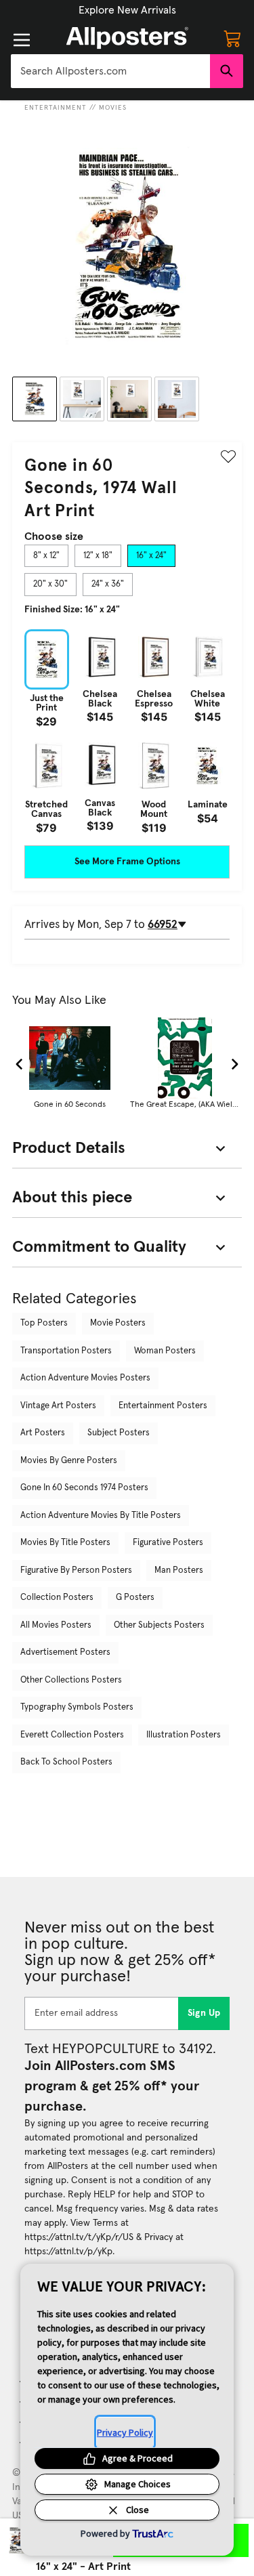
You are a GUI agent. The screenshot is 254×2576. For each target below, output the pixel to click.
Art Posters (43, 1433)
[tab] (46, 556)
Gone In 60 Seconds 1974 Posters (84, 1488)
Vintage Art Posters (58, 1406)
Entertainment (56, 108)
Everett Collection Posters (72, 1735)
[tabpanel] (127, 731)
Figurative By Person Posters (76, 1570)
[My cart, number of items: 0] (232, 38)
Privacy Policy (125, 2432)
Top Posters (44, 1323)
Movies (113, 108)
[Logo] (127, 38)
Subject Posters (119, 1433)
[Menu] (22, 40)
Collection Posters (57, 1598)
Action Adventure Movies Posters (85, 1378)
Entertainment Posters (163, 1406)
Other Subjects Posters (159, 1625)
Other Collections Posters (71, 1680)
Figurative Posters (168, 1543)
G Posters (135, 1598)
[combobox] (110, 71)
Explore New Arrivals (127, 10)
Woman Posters (165, 1351)
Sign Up (204, 2013)
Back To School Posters (66, 1762)
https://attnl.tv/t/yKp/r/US (79, 2237)
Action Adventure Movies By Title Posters (101, 1516)
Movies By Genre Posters (69, 1461)
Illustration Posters (184, 1735)
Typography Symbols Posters (77, 1707)
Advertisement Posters (65, 1652)
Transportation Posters (66, 1351)
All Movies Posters (56, 1625)
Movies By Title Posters (65, 1543)
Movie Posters (118, 1323)
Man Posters (179, 1570)
